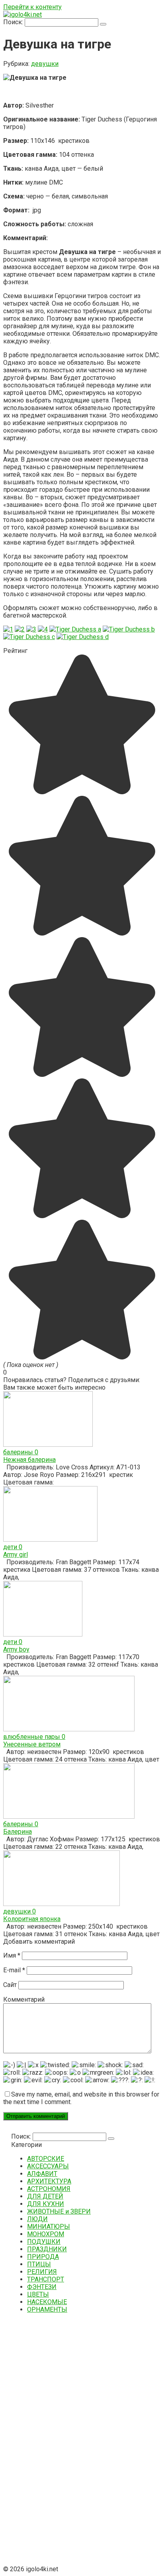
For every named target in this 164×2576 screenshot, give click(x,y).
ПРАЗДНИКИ (47, 2249)
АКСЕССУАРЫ (48, 2166)
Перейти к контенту (32, 7)
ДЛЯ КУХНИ (46, 2204)
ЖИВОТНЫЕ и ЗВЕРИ (59, 2211)
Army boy (16, 1649)
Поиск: (14, 22)
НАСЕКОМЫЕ (47, 2302)
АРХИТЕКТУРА (49, 2181)
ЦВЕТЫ (38, 2294)
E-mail (14, 1970)
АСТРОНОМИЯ (49, 2189)
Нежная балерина (29, 1460)
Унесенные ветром (32, 1744)
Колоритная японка (32, 1919)
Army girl (16, 1555)
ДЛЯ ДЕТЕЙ (45, 2196)
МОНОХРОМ (46, 2234)
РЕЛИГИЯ (42, 2272)
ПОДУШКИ (44, 2242)
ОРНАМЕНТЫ (47, 2309)
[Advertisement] (71, 2439)
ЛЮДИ (37, 2219)
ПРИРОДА (43, 2257)
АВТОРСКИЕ (46, 2159)
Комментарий (24, 1999)
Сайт (10, 1985)
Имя (12, 1955)
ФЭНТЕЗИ (42, 2287)
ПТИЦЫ (39, 2264)
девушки (45, 64)
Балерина (18, 1832)
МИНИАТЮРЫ (49, 2227)
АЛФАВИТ (42, 2174)
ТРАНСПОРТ (46, 2279)
